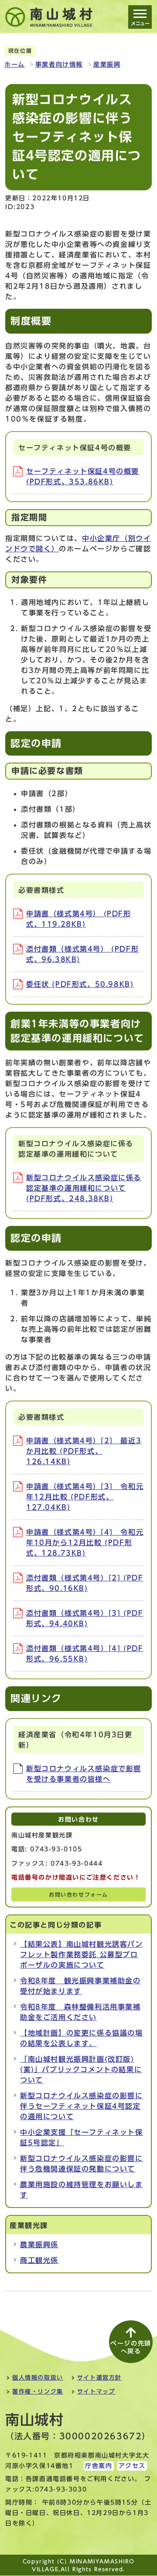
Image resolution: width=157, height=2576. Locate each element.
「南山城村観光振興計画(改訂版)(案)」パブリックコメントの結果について (81, 2070)
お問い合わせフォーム (78, 1895)
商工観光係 (39, 2260)
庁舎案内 (99, 2466)
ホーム (15, 64)
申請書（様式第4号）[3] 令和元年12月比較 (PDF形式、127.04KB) (85, 1497)
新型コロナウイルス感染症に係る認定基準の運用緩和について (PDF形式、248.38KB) (84, 1188)
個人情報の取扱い (38, 2378)
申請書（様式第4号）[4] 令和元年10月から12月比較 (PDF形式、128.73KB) (85, 1543)
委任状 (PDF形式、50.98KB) (80, 984)
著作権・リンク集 (38, 2392)
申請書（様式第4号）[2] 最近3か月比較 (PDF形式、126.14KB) (84, 1451)
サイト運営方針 (99, 2378)
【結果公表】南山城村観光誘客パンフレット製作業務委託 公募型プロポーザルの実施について (82, 1955)
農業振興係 (39, 2245)
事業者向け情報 (59, 64)
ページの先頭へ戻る (131, 2347)
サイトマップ (96, 2392)
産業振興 (107, 64)
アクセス (132, 2466)
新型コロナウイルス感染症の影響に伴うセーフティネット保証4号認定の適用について (82, 2106)
